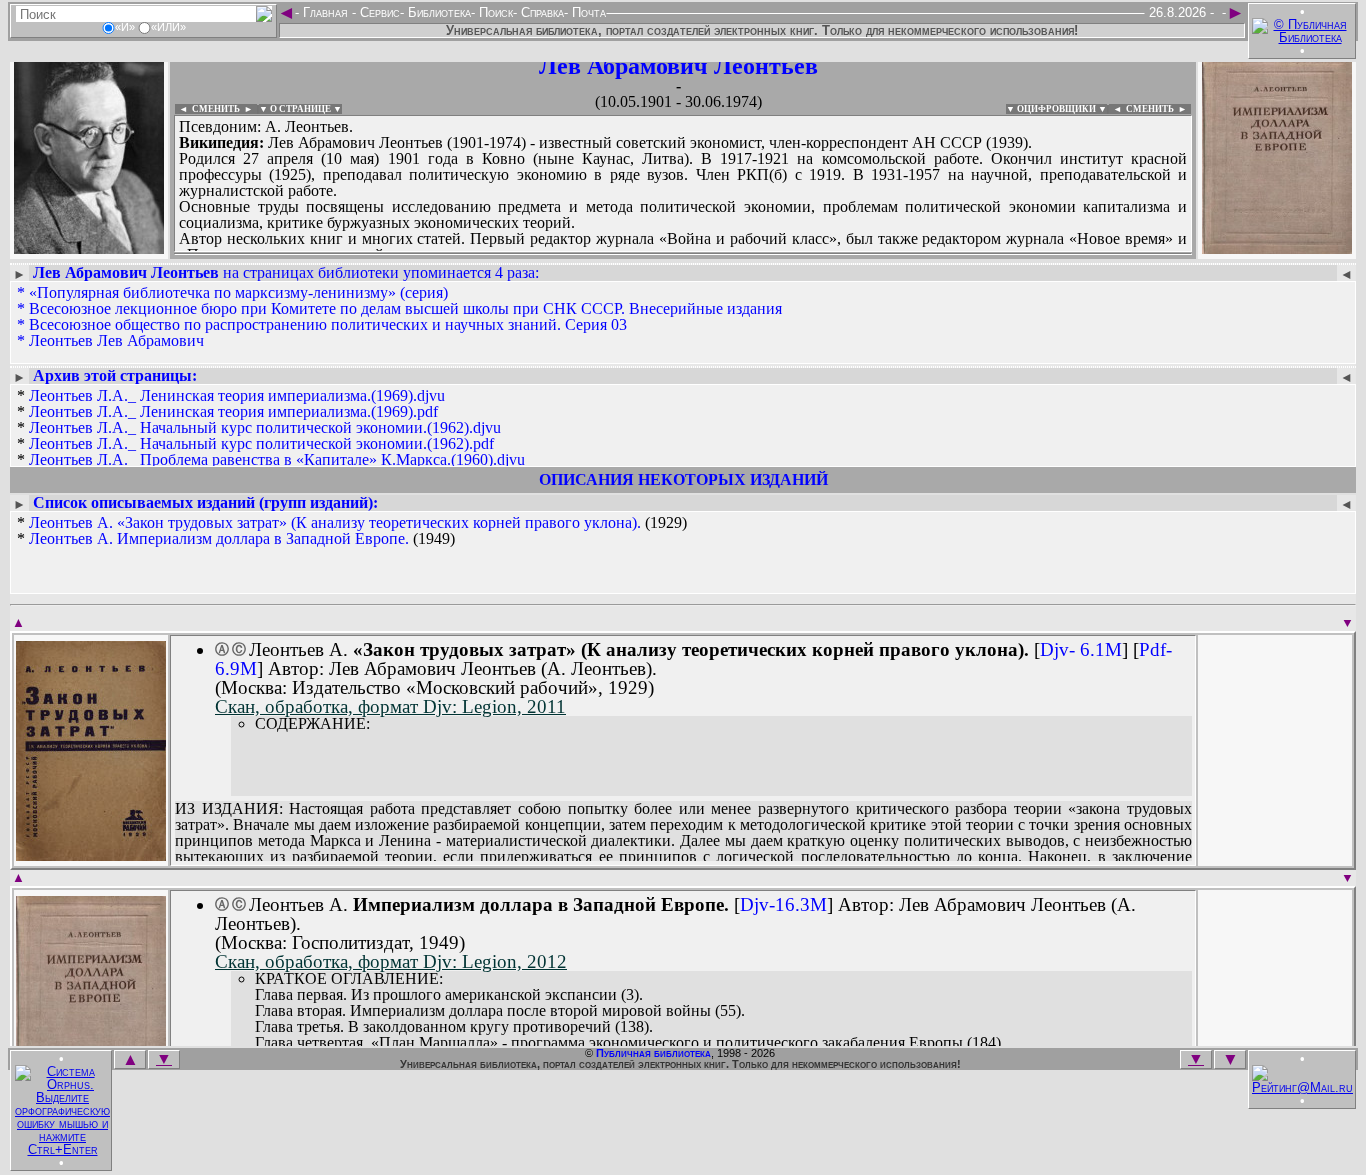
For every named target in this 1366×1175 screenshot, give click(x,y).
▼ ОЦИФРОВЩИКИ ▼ (1056, 109)
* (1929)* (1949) (352, 531)
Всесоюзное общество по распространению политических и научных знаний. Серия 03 (328, 324)
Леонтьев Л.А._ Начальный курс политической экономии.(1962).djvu (265, 427)
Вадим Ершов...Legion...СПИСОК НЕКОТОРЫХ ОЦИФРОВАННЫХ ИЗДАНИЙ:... (659, 254)
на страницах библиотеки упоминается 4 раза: (286, 272)
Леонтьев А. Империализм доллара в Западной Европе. (219, 538)
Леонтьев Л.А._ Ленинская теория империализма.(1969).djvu (237, 395)
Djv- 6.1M (1081, 649)
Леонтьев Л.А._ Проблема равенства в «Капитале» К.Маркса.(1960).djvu (277, 459)
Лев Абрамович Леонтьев (678, 66)
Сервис (378, 12)
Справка (540, 12)
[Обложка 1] (91, 854)
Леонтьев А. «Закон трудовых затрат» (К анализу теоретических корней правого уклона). (335, 522)
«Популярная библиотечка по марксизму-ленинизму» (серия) (238, 292)
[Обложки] (1277, 247)
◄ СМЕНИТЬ (207, 109)
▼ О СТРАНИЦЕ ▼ (300, 109)
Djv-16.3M (783, 904)
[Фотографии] (89, 247)
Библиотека (437, 12)
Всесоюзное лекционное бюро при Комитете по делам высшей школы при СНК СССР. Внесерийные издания (405, 308)
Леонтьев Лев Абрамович (116, 340)
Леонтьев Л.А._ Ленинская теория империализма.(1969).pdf (233, 411)
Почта (587, 12)
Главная (325, 12)
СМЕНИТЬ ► (1158, 109)
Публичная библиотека (653, 1053)
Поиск (494, 12)
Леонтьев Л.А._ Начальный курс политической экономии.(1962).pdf (261, 443)
